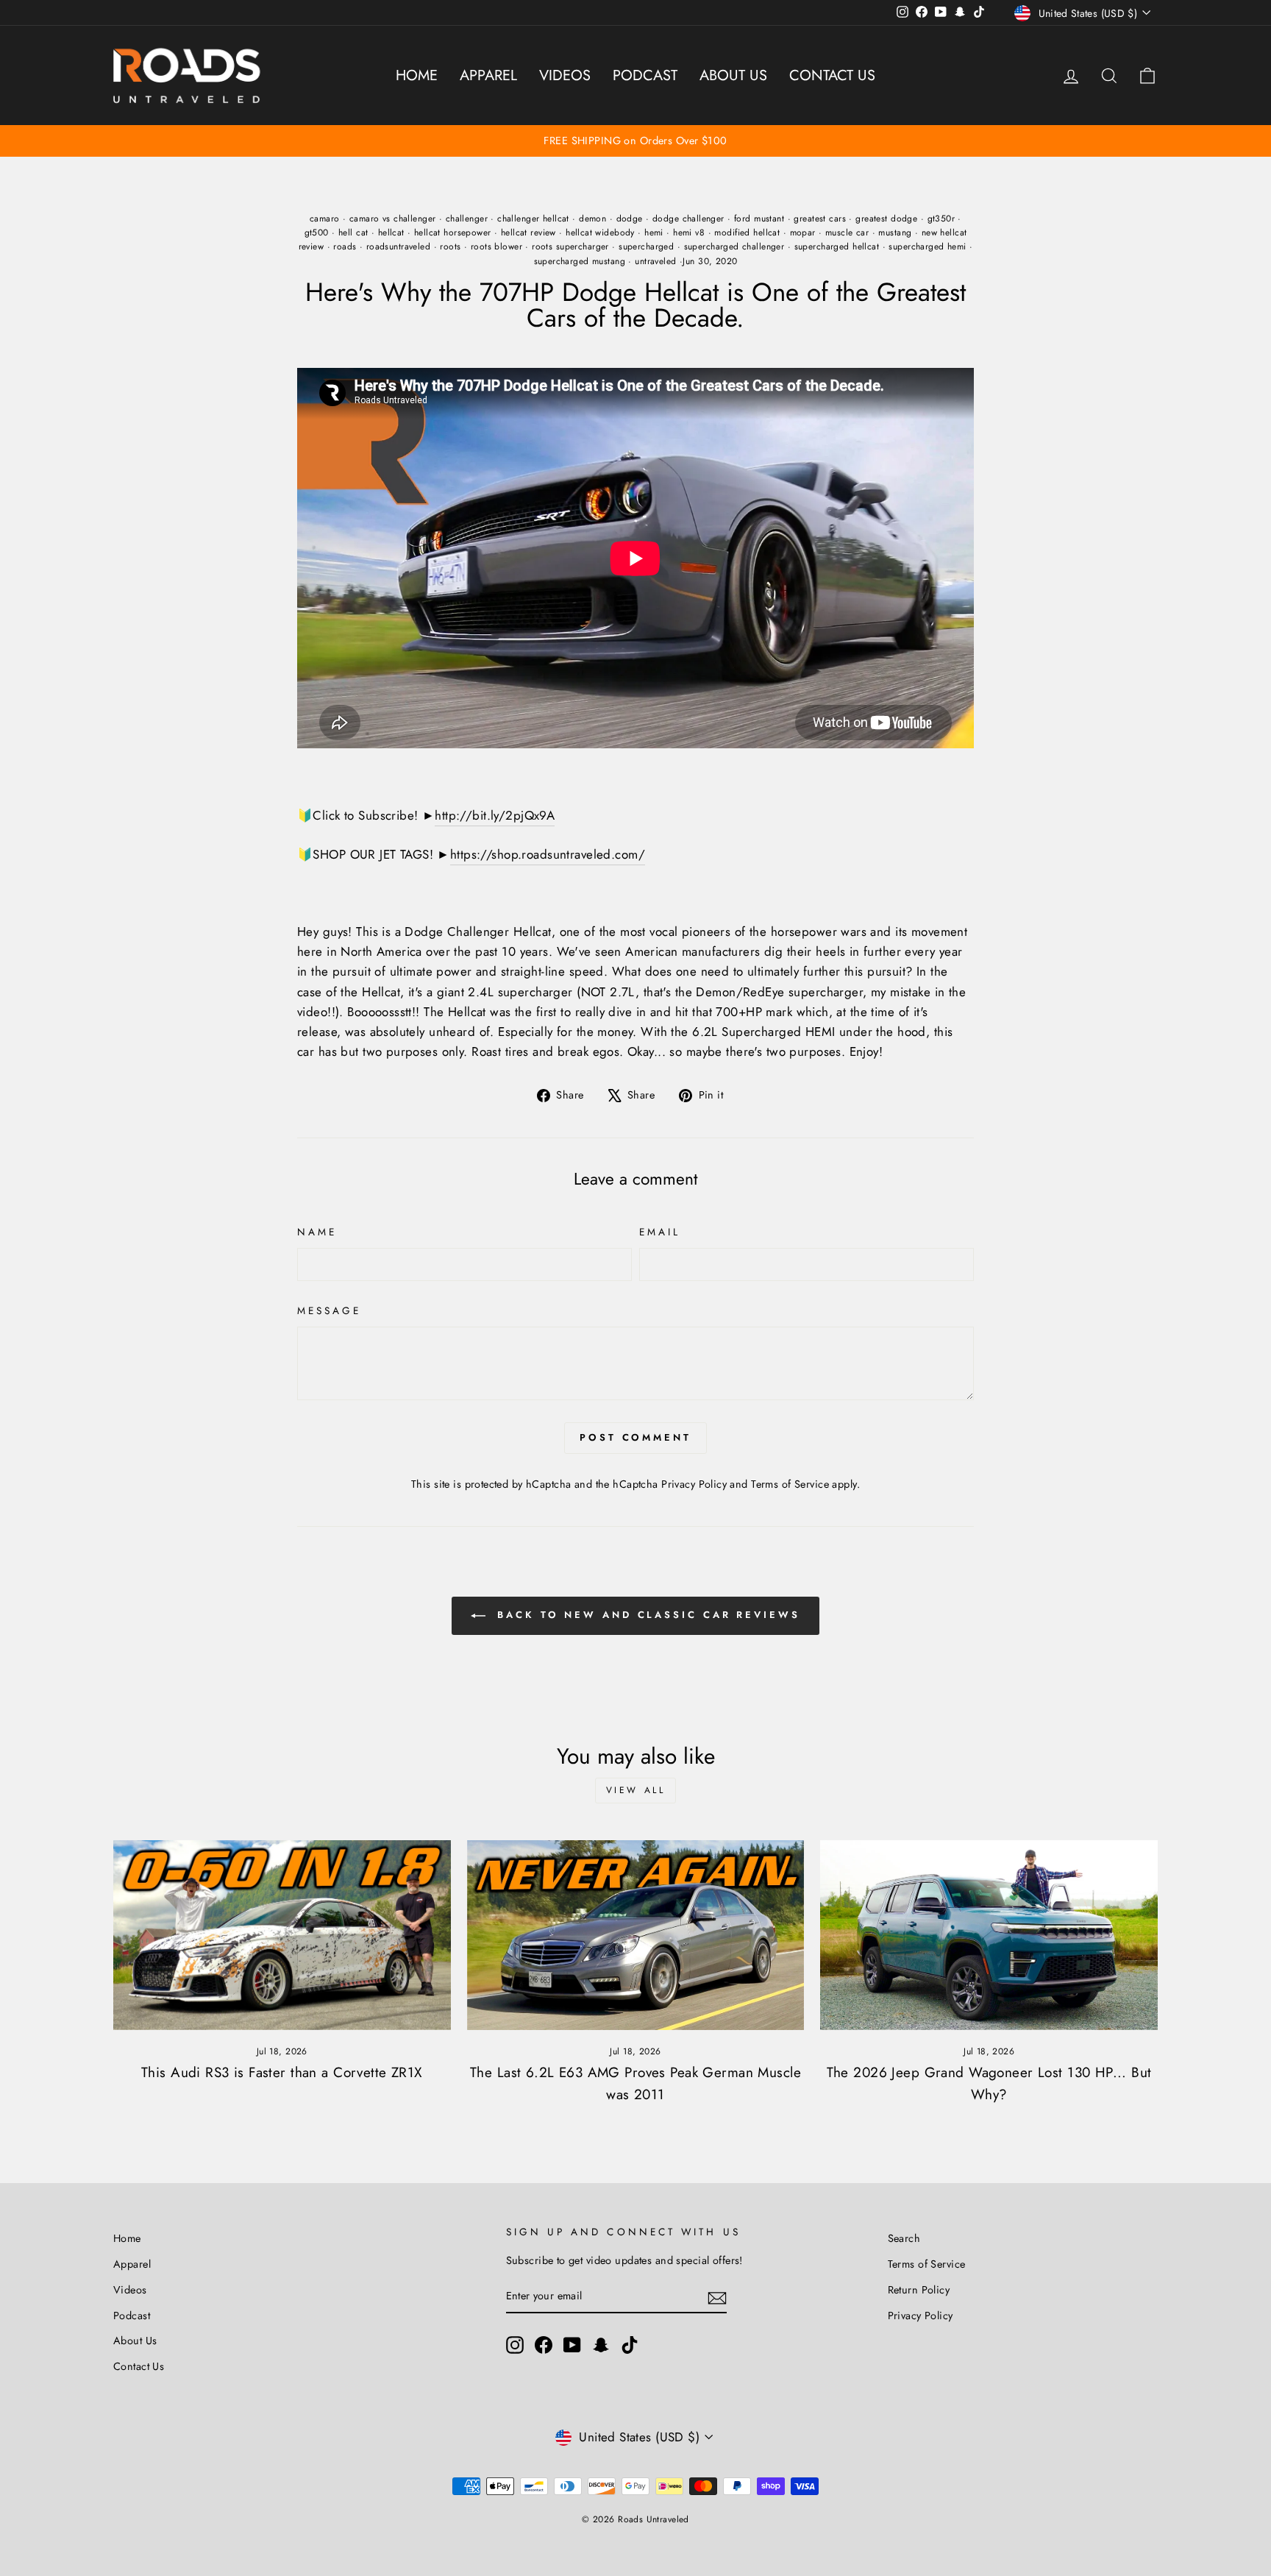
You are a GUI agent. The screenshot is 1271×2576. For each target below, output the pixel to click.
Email (660, 1232)
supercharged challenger (734, 246)
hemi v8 (689, 233)
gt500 (317, 233)
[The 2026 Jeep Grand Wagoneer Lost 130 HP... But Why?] (989, 1935)
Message (330, 1310)
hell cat (353, 233)
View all (636, 1790)
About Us (733, 75)
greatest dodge (886, 219)
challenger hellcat (533, 219)
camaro (325, 219)
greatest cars (820, 219)
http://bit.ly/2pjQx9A (495, 815)
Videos (565, 75)
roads (345, 246)
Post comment (635, 1437)
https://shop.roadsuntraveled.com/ (548, 854)
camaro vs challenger (393, 219)
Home (417, 75)
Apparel (488, 75)
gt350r (941, 219)
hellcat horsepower (453, 233)
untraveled (655, 261)
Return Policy (919, 2290)
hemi (654, 233)
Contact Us (832, 75)
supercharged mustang (580, 261)
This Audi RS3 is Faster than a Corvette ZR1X (282, 2072)
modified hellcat (747, 233)
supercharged (646, 246)
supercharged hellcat (837, 246)
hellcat (391, 233)
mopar (803, 233)
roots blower (496, 246)
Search (904, 2238)
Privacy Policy (694, 1484)
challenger (467, 219)
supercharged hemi (927, 246)
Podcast (645, 75)
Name (317, 1232)
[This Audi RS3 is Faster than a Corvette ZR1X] (282, 1935)
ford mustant (759, 219)
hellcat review (528, 233)
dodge (630, 219)
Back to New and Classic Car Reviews (645, 1615)
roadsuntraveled (398, 246)
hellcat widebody (600, 233)
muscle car (847, 233)
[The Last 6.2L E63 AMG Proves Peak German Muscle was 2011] (636, 1935)
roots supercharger (570, 246)
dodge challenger (688, 219)
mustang (895, 233)
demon (592, 219)
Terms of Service (790, 1484)
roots (450, 246)
